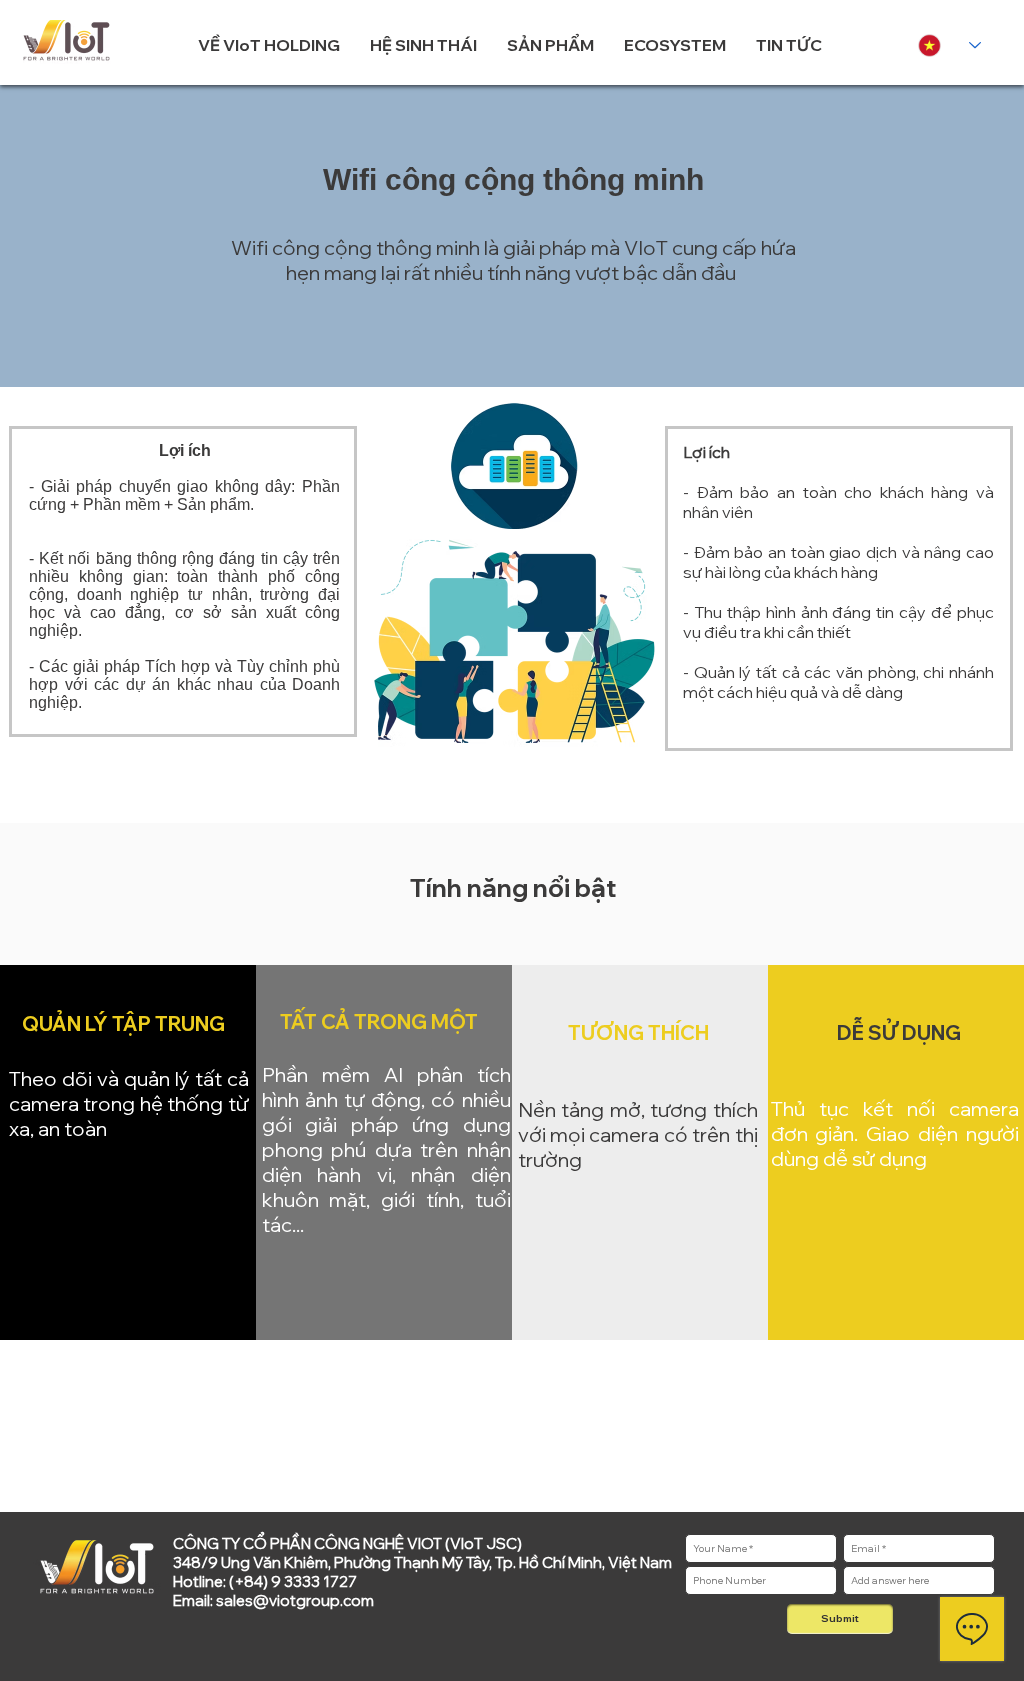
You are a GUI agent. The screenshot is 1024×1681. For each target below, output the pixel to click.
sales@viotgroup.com (295, 1600)
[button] (269, 45)
